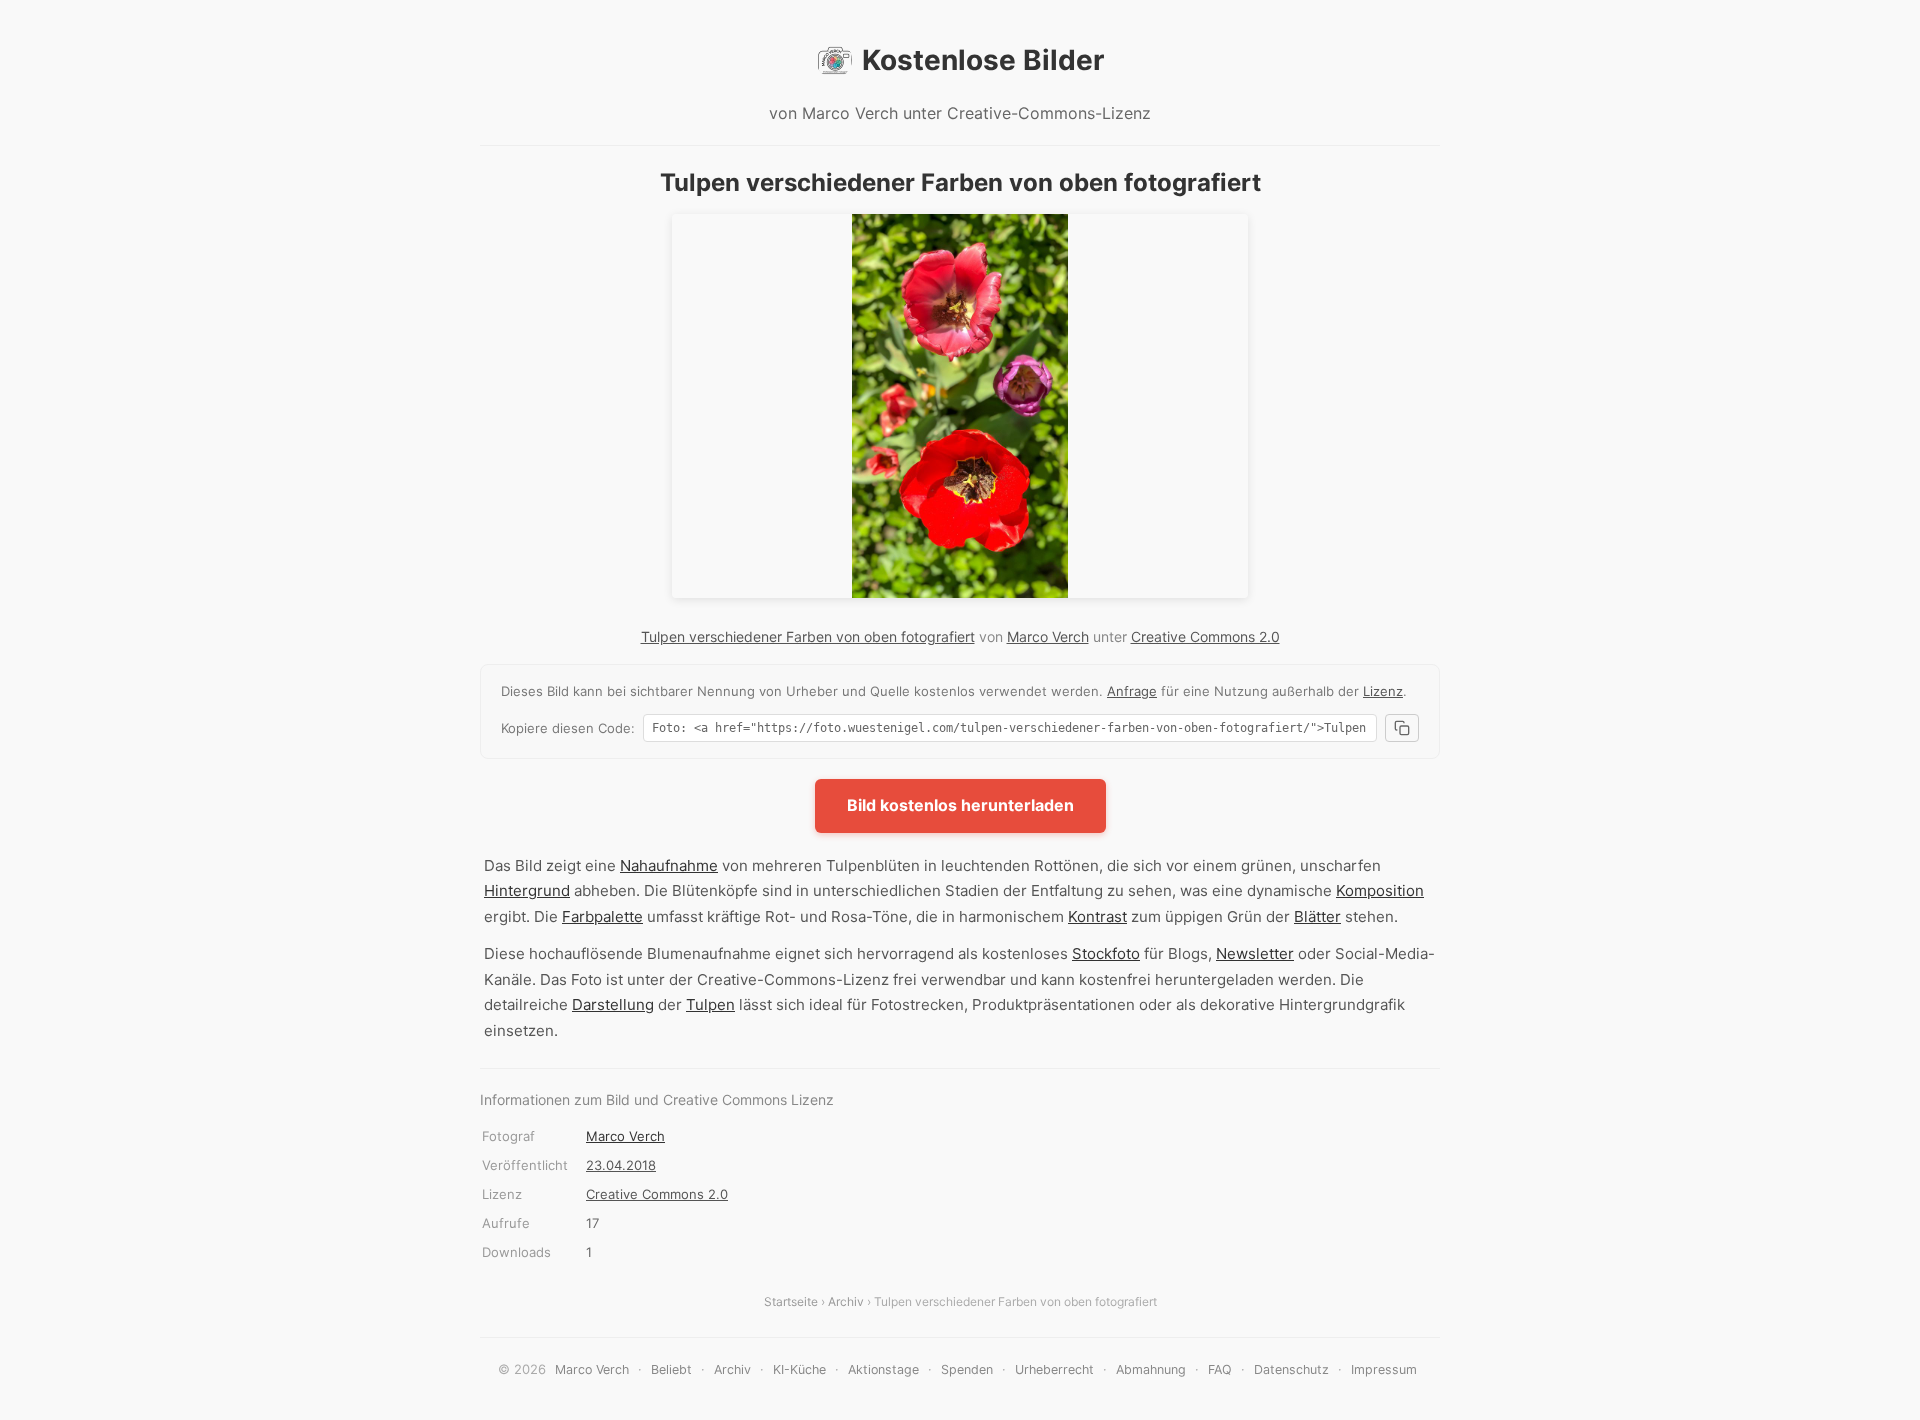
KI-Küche (799, 1369)
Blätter (1317, 916)
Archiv (846, 1301)
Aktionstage (883, 1369)
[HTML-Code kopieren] (1402, 728)
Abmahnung (1151, 1369)
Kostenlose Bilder (983, 60)
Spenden (967, 1369)
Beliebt (671, 1369)
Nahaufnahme (669, 865)
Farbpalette (602, 916)
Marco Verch (1048, 636)
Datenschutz (1291, 1369)
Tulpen (710, 1004)
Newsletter (1255, 953)
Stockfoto (1106, 953)
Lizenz (1383, 691)
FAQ (1220, 1369)
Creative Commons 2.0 (1205, 636)
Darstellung (613, 1004)
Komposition (1380, 890)
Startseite (791, 1301)
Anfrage (1132, 691)
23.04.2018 (621, 1165)
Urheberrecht (1054, 1369)
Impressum (1384, 1369)
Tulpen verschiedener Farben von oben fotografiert (808, 636)
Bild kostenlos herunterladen (960, 805)
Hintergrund (527, 890)
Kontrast (1097, 916)
